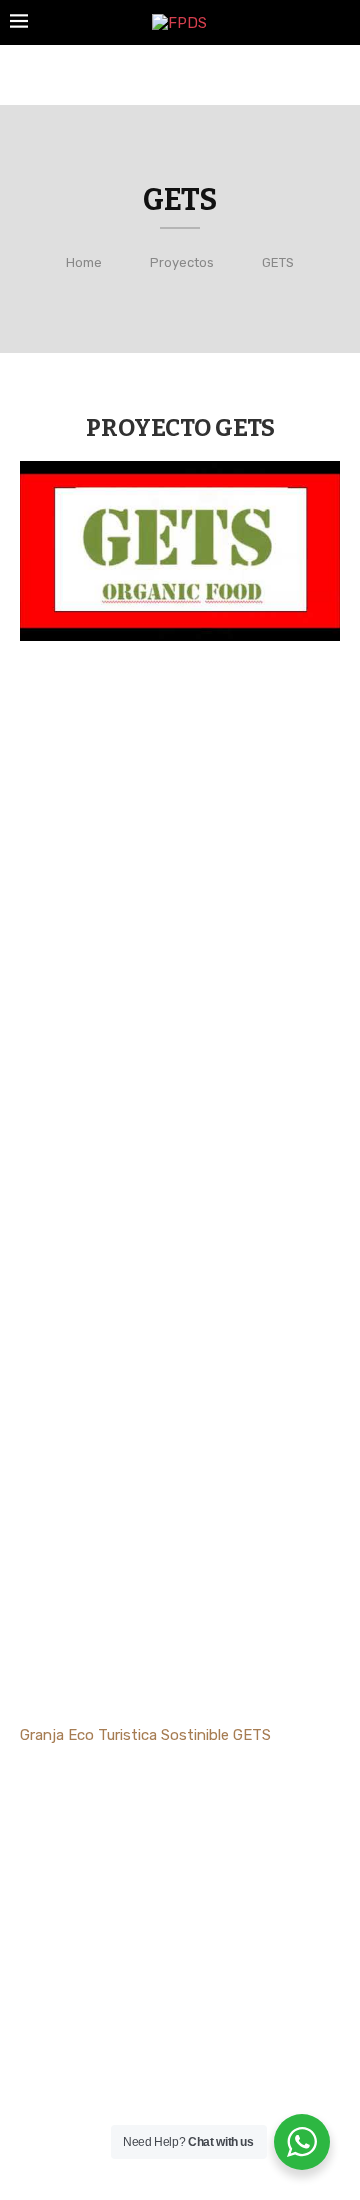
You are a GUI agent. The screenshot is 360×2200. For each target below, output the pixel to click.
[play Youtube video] (180, 551)
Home (84, 262)
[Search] (340, 23)
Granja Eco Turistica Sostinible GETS (145, 1735)
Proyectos (182, 262)
